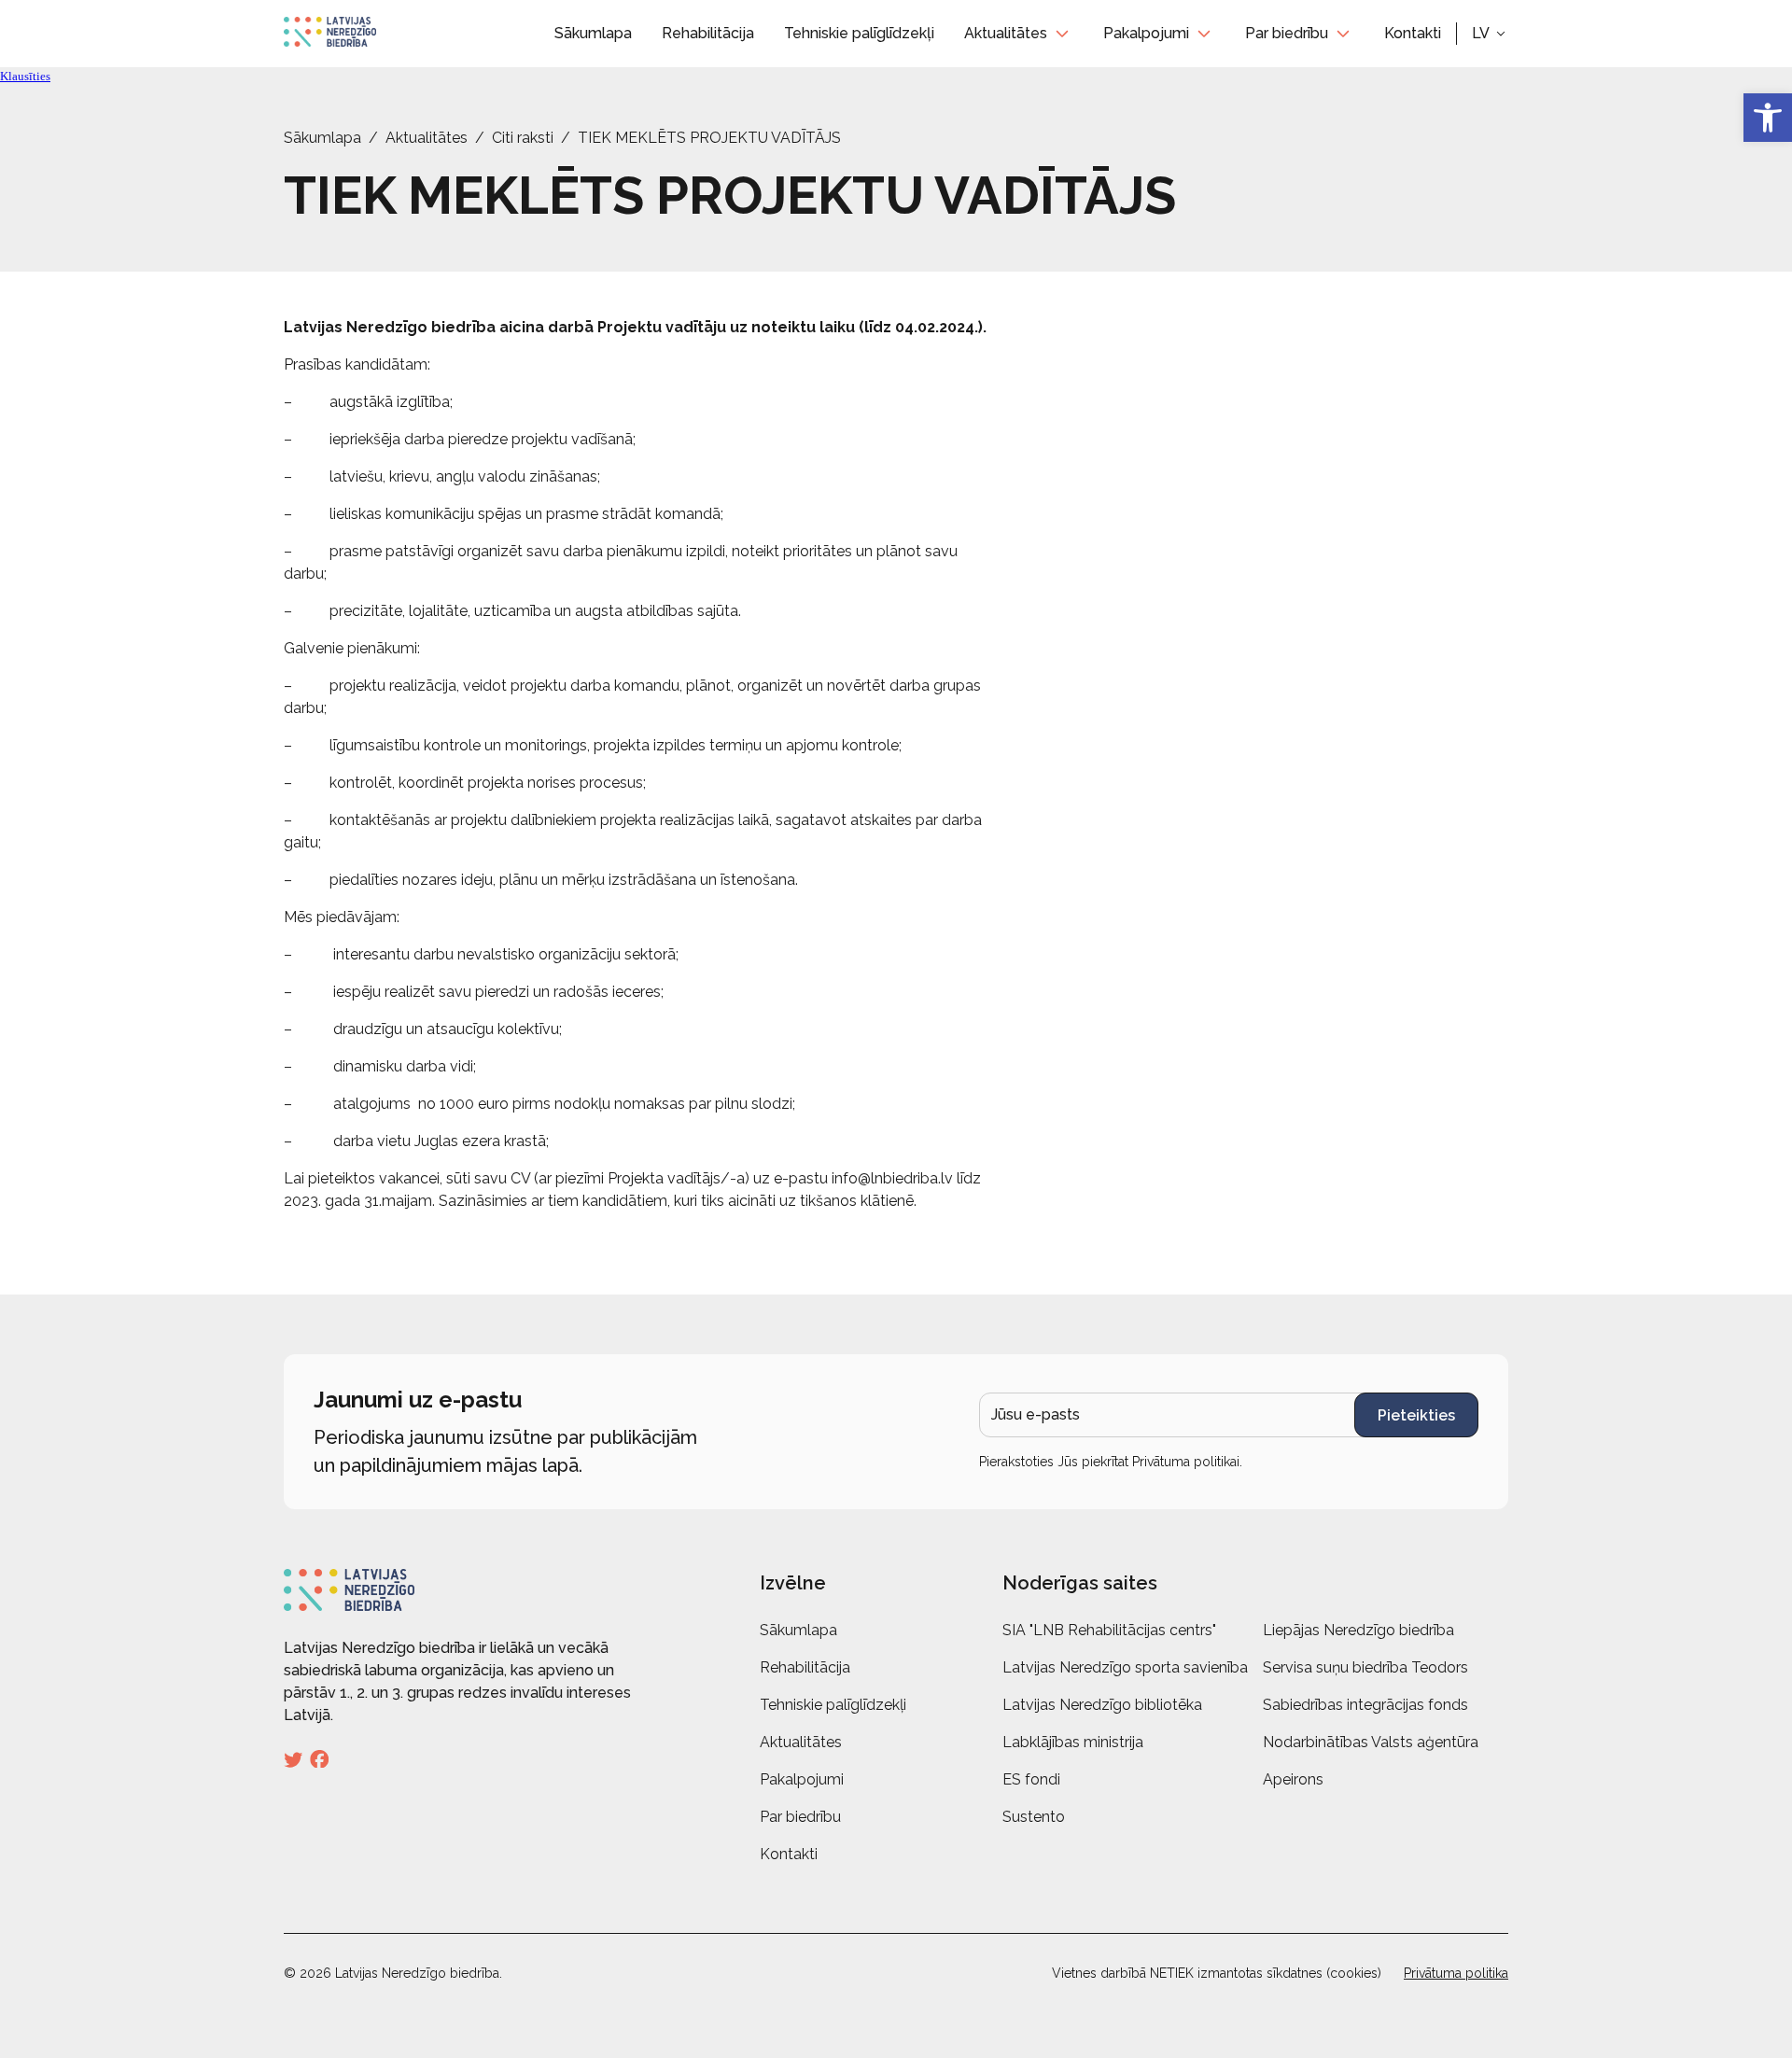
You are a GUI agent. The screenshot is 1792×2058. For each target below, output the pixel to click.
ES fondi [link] (1031, 1779)
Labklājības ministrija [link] (1073, 1742)
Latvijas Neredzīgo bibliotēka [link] (1102, 1705)
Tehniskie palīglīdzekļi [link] (859, 33)
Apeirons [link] (1293, 1779)
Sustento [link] (1034, 1817)
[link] (1768, 118)
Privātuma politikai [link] (1186, 1462)
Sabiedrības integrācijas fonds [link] (1365, 1705)
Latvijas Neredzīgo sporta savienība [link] (1125, 1667)
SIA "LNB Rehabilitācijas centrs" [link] (1109, 1630)
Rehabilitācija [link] (708, 33)
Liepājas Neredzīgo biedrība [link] (1358, 1630)
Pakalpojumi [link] (1146, 33)
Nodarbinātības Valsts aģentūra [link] (1371, 1742)
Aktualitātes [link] (1006, 33)
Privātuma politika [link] (1456, 1973)
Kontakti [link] (1413, 33)
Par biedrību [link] (1287, 33)
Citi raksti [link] (523, 138)
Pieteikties (1416, 1415)
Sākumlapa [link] (593, 33)
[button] (1490, 34)
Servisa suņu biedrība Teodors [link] (1365, 1667)
